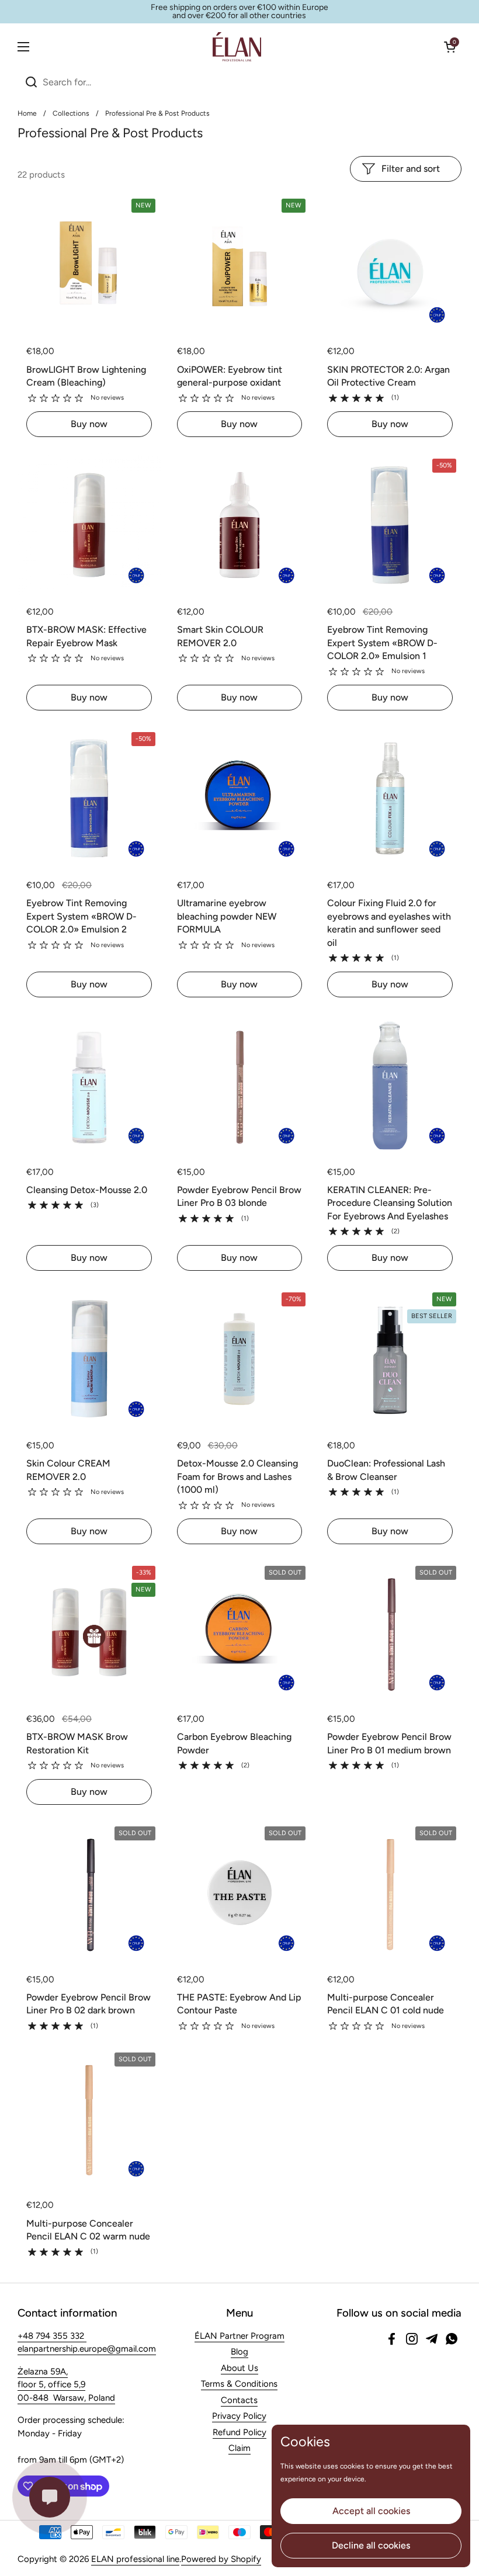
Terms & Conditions (239, 2384)
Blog (239, 2352)
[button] (450, 47)
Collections (71, 113)
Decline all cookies (371, 2545)
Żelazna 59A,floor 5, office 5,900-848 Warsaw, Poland (66, 2385)
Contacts (239, 2400)
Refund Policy (239, 2432)
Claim (239, 2448)
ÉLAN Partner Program (239, 2336)
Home (27, 113)
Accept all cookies (371, 2511)
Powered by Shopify (221, 2559)
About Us (239, 2368)
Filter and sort (411, 169)
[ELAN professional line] (237, 47)
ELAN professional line (135, 2559)
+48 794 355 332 (52, 2336)
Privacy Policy (239, 2416)
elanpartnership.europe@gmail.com (87, 2349)
